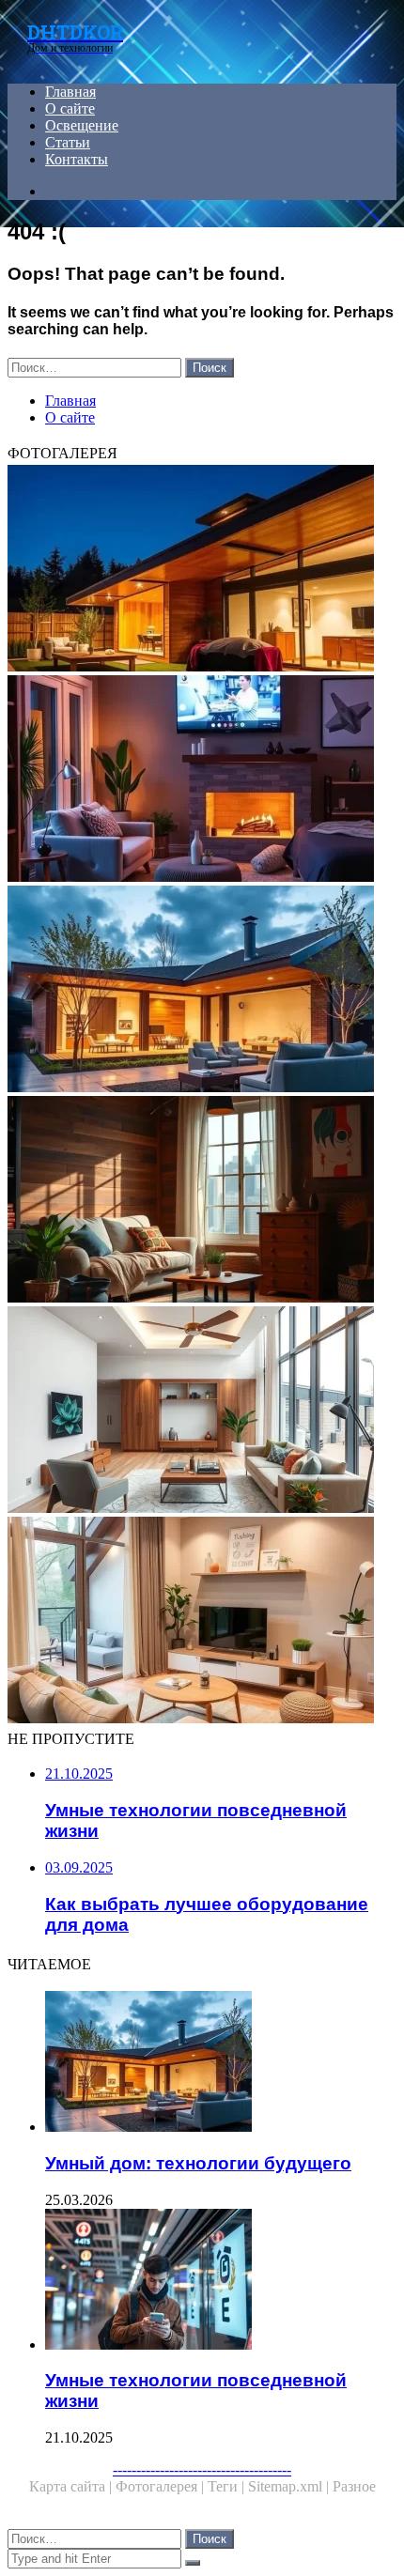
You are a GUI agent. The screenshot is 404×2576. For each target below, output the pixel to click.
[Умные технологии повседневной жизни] (221, 2281)
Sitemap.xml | (290, 2486)
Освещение (82, 125)
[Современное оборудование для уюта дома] (202, 1622)
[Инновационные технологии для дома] (202, 570)
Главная (70, 92)
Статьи (68, 142)
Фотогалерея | (162, 2486)
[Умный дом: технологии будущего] (202, 991)
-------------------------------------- (202, 2469)
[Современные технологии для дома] (202, 1411)
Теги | (228, 2486)
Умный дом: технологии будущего (198, 2163)
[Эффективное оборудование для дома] (202, 1201)
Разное (354, 2486)
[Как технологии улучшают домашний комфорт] (202, 780)
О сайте (70, 108)
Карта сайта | (72, 2486)
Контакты (77, 159)
